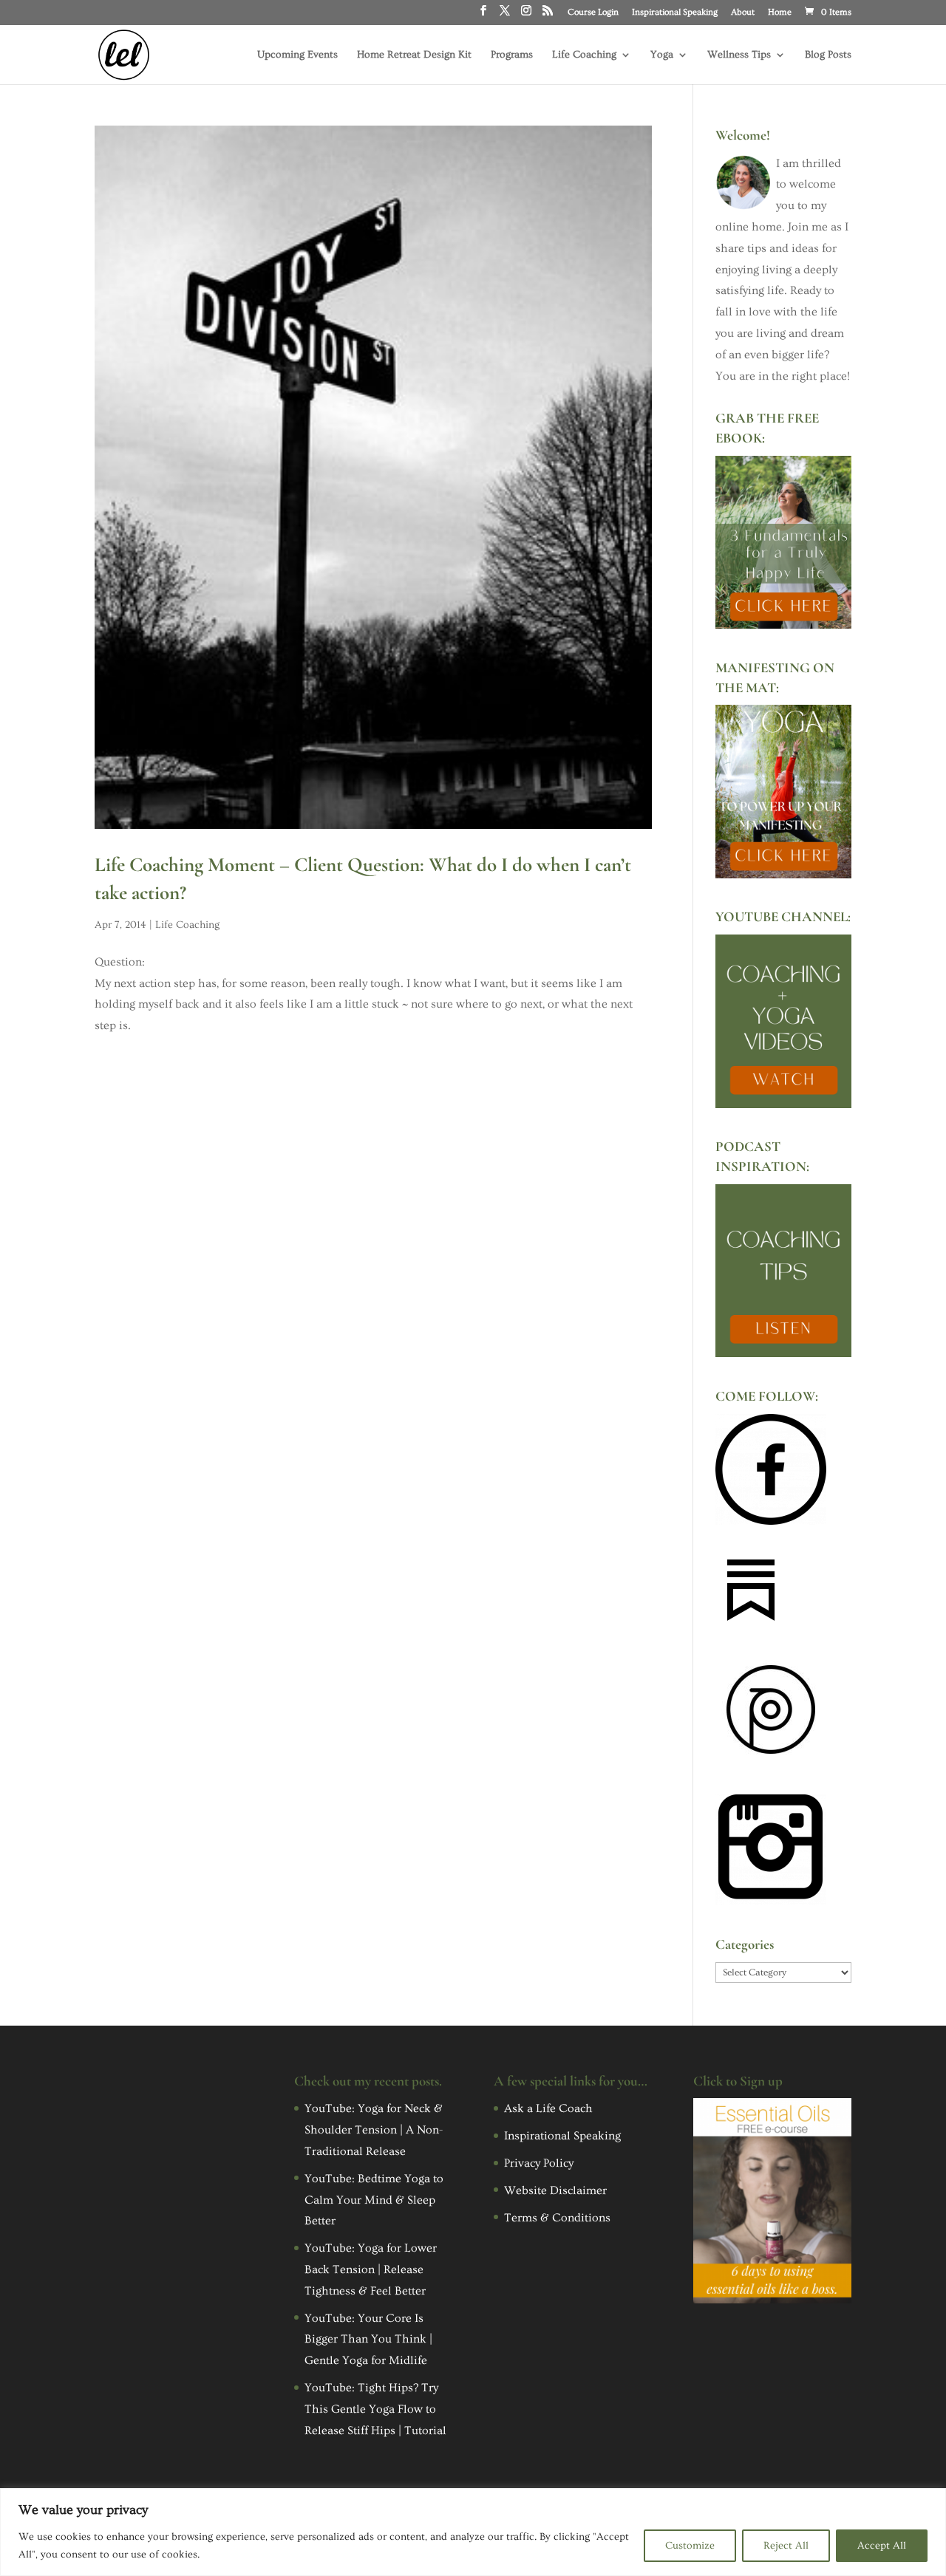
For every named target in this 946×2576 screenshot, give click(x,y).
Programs (512, 55)
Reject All (786, 2546)
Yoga (662, 55)
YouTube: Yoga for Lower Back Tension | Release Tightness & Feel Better (371, 2269)
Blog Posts (828, 55)
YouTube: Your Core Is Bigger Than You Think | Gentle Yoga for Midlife (368, 2340)
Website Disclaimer (555, 2190)
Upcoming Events (297, 55)
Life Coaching (584, 55)
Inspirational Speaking (675, 13)
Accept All (882, 2546)
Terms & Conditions (557, 2218)
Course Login (593, 13)
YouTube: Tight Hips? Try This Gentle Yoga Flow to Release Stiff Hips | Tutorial (375, 2409)
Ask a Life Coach (548, 2108)
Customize (690, 2546)
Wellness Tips (739, 55)
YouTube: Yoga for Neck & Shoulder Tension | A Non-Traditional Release (374, 2130)
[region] (473, 2532)
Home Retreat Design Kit (414, 55)
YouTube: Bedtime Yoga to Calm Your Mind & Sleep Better (374, 2200)
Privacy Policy (539, 2163)
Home (780, 13)
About (743, 13)
